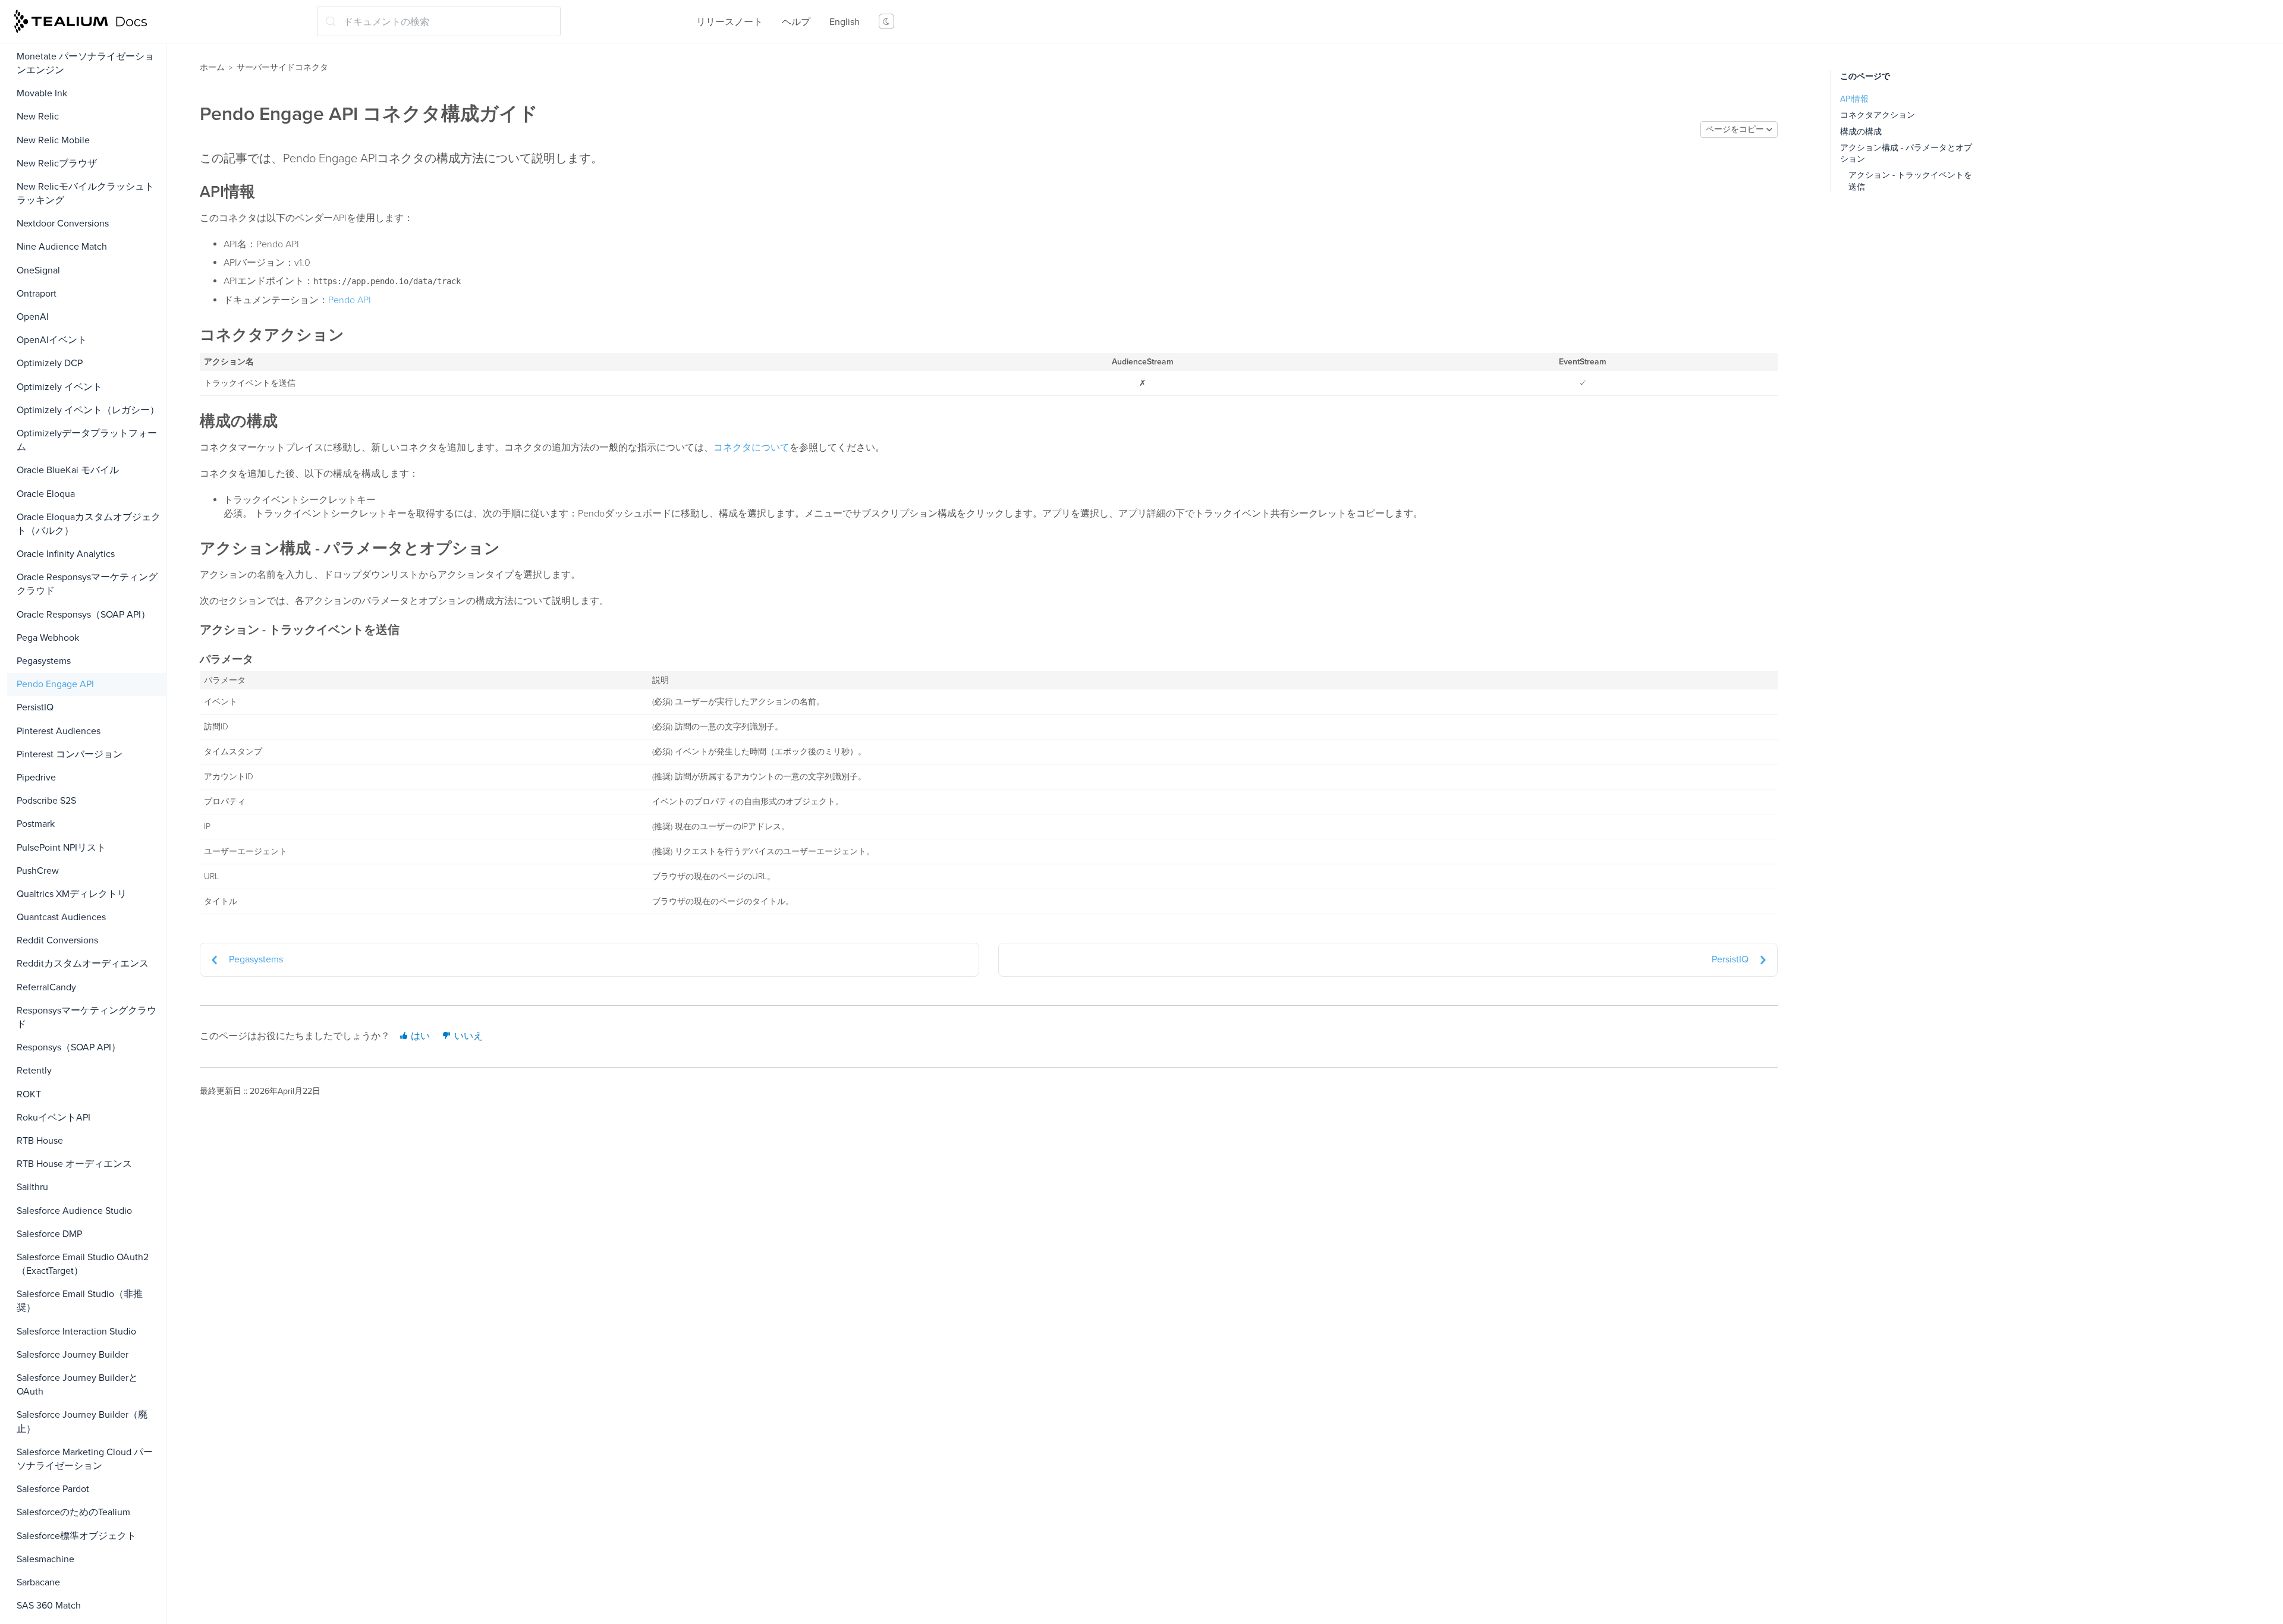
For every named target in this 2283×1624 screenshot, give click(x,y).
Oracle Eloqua (46, 494)
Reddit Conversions (57, 940)
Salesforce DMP (49, 1234)
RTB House (40, 1141)
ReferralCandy (46, 987)
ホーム (212, 67)
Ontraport (37, 294)
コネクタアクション (1878, 115)
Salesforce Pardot (53, 1489)
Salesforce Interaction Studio (76, 1332)
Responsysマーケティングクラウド (87, 1017)
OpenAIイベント (52, 340)
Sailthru (32, 1187)
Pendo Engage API (55, 684)
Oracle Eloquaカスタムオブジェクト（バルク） (89, 524)
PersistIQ (35, 707)
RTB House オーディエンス (74, 1164)
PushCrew (38, 871)
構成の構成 (1861, 132)
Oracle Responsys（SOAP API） (84, 615)
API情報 (1854, 99)
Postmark (36, 824)
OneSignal (38, 270)
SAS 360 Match (49, 1606)
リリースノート (729, 22)
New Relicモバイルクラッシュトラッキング (85, 193)
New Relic (38, 117)
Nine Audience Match (62, 247)
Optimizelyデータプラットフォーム (87, 440)
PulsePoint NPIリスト (61, 848)
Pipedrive (36, 778)
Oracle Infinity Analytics (66, 554)
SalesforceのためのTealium (73, 1512)
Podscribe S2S (46, 801)
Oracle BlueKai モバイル (68, 470)
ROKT (29, 1094)
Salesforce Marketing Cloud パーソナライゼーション (85, 1459)
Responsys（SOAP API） (69, 1047)
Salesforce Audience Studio (74, 1211)
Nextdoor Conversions (63, 224)
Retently (34, 1071)
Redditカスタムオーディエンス (83, 964)
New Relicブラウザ (57, 163)
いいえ (467, 1036)
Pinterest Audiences (59, 731)
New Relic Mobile (53, 140)
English (845, 22)
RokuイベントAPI (54, 1118)
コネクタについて (751, 448)
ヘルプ (796, 22)
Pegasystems (44, 661)
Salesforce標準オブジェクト (76, 1536)
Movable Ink (42, 93)
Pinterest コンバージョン (70, 754)
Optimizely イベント (59, 387)
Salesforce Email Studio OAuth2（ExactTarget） (83, 1264)
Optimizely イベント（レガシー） (88, 410)
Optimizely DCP (50, 363)
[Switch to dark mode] (886, 21)
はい (419, 1036)
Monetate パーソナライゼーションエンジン (85, 63)
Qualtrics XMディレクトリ (72, 894)
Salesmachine (45, 1559)
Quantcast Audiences (61, 917)
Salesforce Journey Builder (73, 1355)
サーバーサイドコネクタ (282, 67)
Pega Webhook (48, 638)
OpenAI (33, 317)
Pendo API (350, 300)
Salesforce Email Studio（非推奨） (80, 1301)
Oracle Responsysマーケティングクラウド (87, 584)
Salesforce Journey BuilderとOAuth (77, 1385)
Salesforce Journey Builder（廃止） (82, 1422)
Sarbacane (38, 1582)
